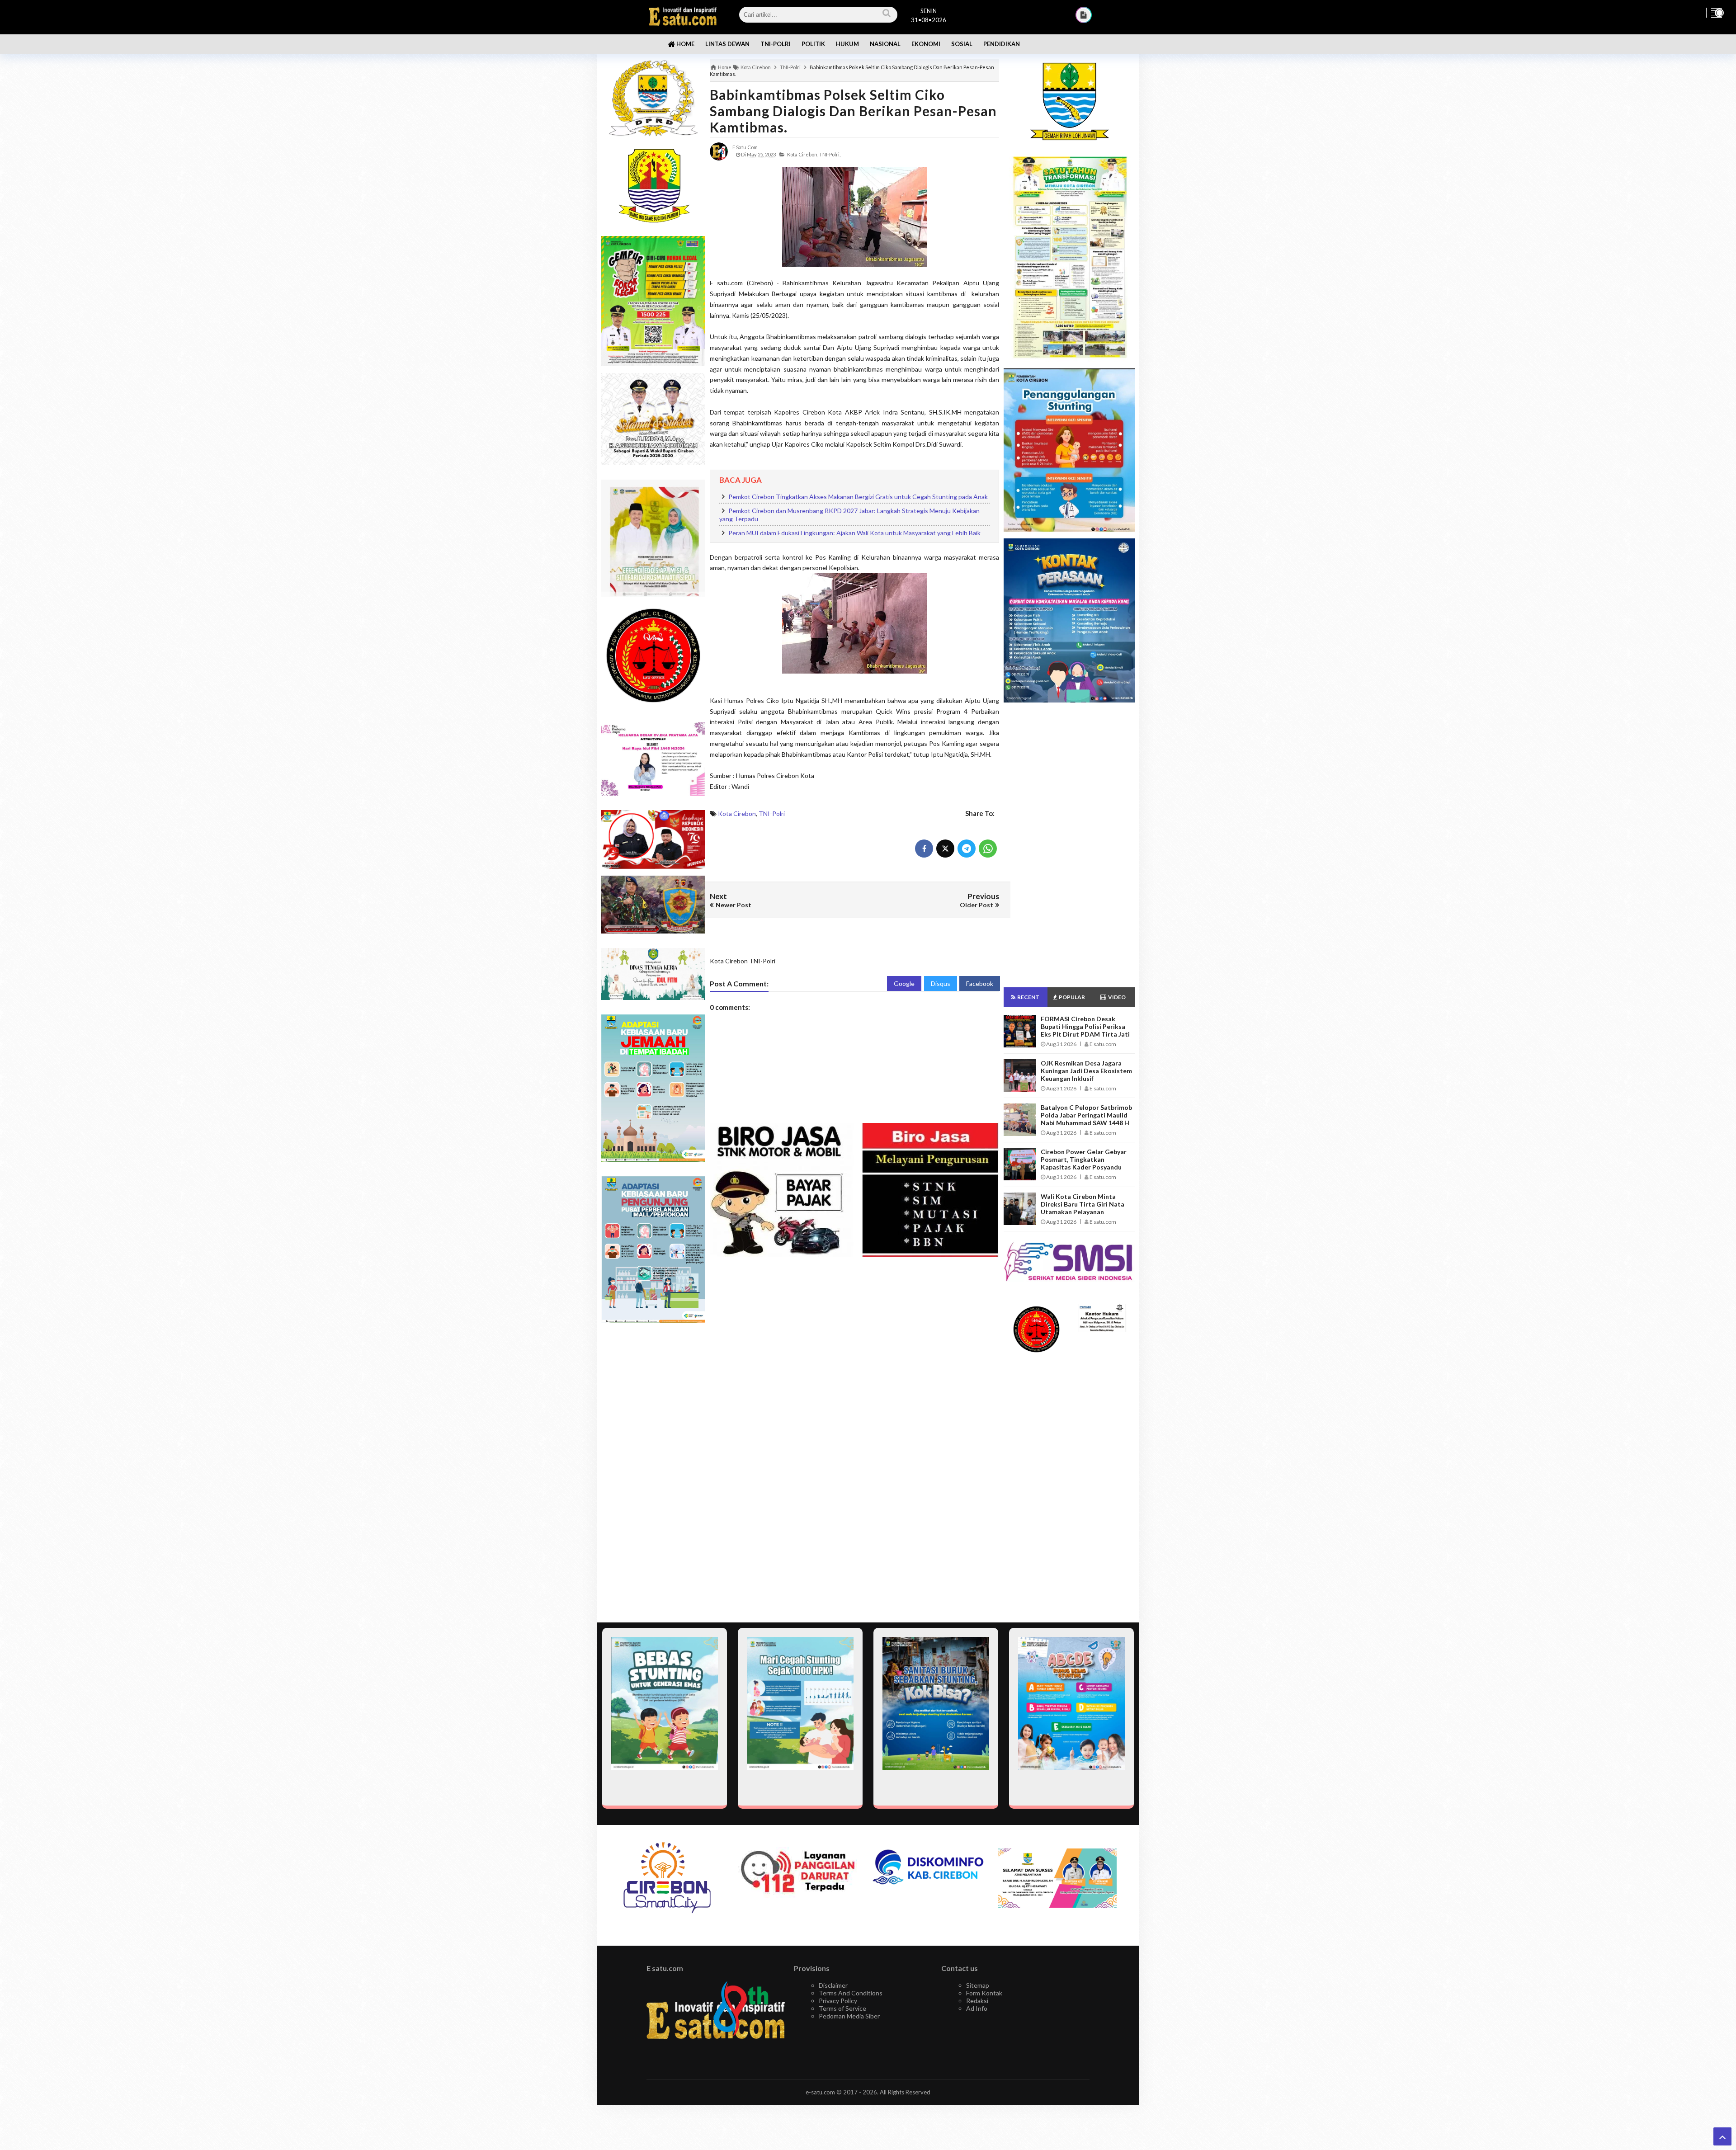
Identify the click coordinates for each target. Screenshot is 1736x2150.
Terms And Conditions (851, 1993)
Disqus (941, 983)
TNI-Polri (772, 813)
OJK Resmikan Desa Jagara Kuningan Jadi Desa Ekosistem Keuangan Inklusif (1086, 1071)
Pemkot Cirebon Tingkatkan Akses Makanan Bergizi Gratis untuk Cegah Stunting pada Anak (858, 497)
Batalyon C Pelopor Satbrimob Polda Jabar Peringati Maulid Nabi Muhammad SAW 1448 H (1086, 1115)
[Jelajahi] (1717, 13)
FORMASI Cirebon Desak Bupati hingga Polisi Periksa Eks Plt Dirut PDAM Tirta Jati (1085, 1026)
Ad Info (977, 2008)
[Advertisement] (653, 1473)
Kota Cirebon (737, 813)
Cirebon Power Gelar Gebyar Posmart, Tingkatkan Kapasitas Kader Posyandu (1084, 1159)
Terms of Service (842, 2008)
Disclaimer (833, 1985)
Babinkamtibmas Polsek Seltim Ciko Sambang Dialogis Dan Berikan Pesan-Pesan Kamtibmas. (853, 111)
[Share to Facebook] (924, 849)
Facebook (980, 983)
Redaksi (977, 2001)
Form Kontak (984, 1993)
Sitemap (978, 1985)
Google (904, 983)
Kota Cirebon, (803, 154)
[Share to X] (945, 849)
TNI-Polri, (830, 154)
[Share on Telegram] (967, 849)
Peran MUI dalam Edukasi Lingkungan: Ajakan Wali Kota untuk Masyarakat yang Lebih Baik (854, 533)
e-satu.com (820, 2092)
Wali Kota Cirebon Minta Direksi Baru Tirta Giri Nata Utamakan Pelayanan (1083, 1204)
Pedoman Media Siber (849, 2016)
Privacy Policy (838, 2001)
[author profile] (719, 151)
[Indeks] (1084, 15)
